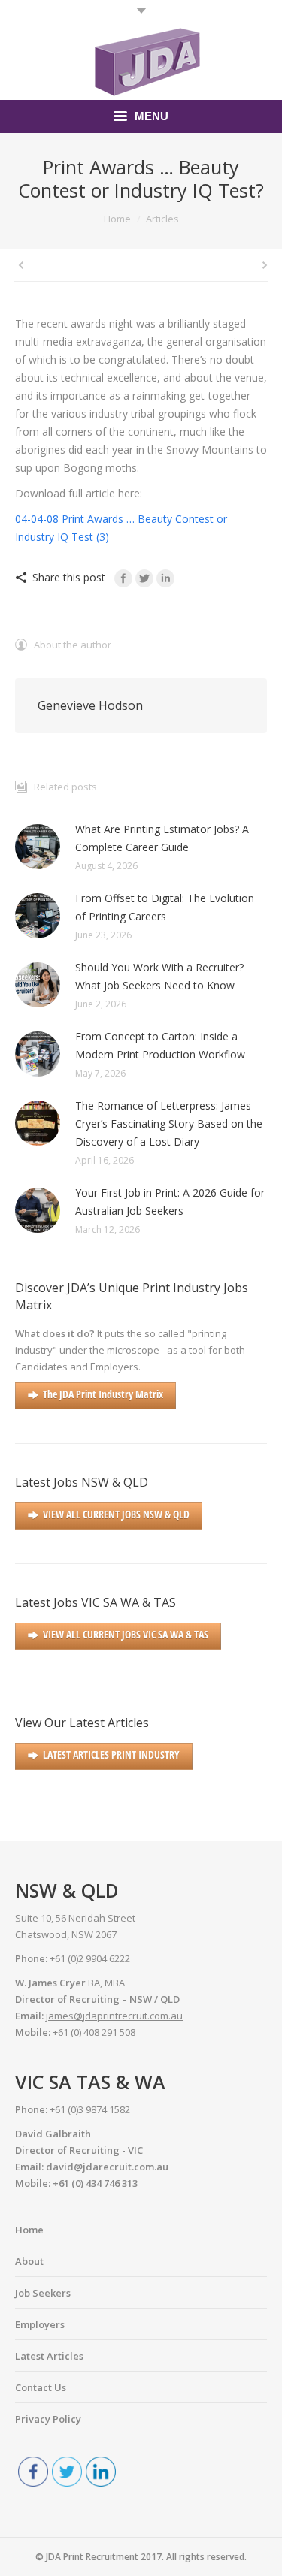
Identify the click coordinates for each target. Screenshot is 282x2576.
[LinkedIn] (165, 578)
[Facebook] (123, 578)
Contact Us (41, 2387)
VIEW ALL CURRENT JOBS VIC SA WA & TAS (126, 1634)
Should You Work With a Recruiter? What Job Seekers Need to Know (159, 976)
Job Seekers (43, 2293)
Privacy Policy (48, 2419)
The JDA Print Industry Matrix (103, 1394)
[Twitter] (144, 578)
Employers (40, 2324)
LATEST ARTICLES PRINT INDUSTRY (111, 1755)
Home (117, 219)
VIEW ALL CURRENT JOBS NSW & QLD (116, 1514)
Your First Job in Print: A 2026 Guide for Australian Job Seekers (170, 1202)
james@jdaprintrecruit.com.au (114, 2016)
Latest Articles (49, 2356)
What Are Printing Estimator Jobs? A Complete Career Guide (162, 838)
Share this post (69, 577)
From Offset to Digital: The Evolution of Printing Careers (165, 907)
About (29, 2261)
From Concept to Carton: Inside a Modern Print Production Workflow (160, 1045)
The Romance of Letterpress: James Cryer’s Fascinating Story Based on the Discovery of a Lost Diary (169, 1123)
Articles (162, 219)
